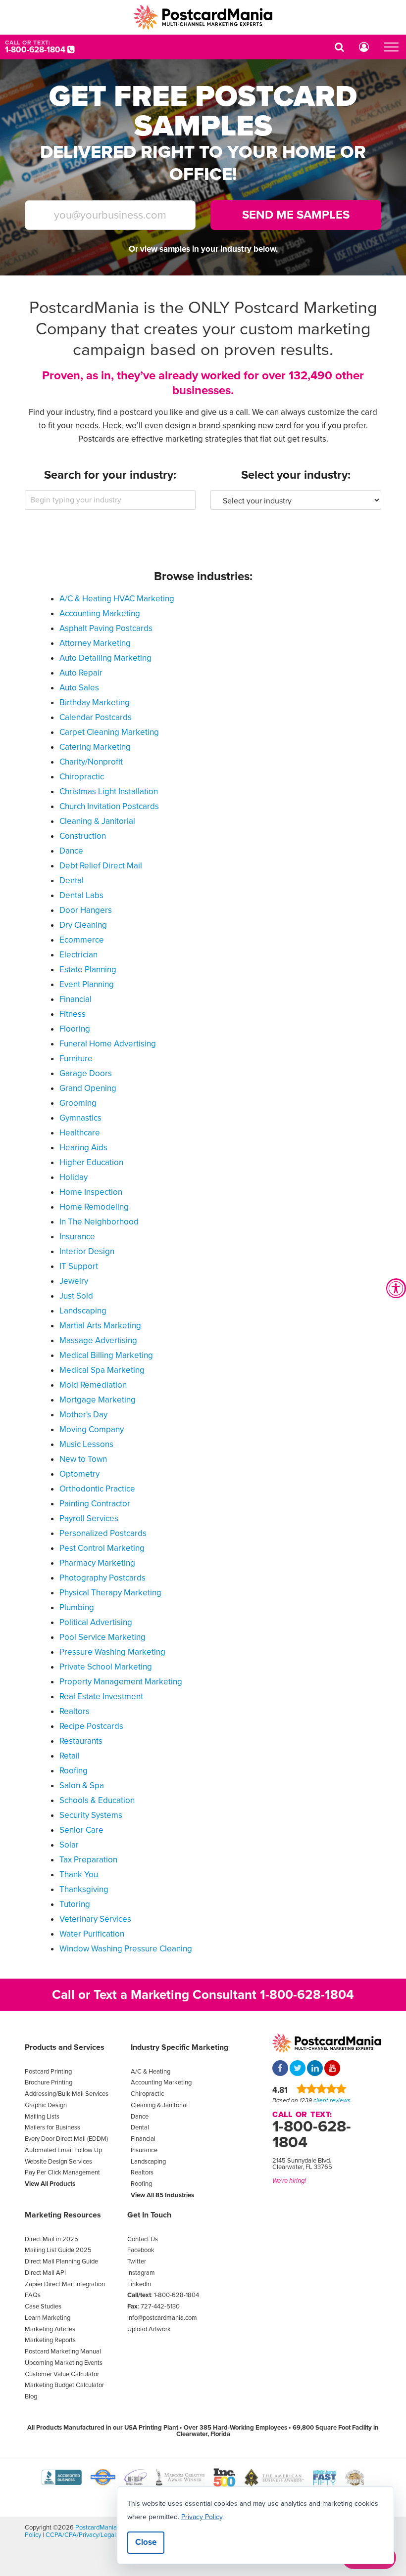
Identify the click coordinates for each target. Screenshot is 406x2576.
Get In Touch (149, 2215)
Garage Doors (86, 1073)
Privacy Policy (202, 2517)
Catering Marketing (95, 747)
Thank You (79, 1875)
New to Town (83, 1459)
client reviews (332, 2100)
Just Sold (76, 1296)
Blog (31, 2396)
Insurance (77, 1237)
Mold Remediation (93, 1385)
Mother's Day (83, 1415)
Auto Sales (79, 688)
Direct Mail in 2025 (51, 2239)
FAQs (33, 2295)
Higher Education (91, 1162)
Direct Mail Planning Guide (61, 2261)
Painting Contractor (95, 1504)
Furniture (76, 1059)
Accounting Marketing (100, 613)
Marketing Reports (50, 2340)
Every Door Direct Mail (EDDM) (66, 2139)
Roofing (74, 1771)
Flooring (75, 1029)
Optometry (79, 1474)
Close (146, 2542)
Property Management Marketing (121, 1682)
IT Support (79, 1266)
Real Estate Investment (101, 1696)
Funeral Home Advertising (108, 1044)
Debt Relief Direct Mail (101, 866)
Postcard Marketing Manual (63, 2351)
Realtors (75, 1711)
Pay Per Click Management (62, 2172)
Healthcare (80, 1133)
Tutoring (75, 1904)
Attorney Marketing (95, 643)
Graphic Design (46, 2105)
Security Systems (91, 1815)
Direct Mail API (45, 2273)
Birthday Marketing (95, 702)
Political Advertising (96, 1622)
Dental (72, 881)
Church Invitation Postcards (109, 806)
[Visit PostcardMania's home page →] (203, 17)
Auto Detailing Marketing (105, 658)
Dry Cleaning (83, 925)
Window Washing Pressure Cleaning (126, 1949)
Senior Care (81, 1830)
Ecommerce (82, 940)
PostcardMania (96, 2528)
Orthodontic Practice (97, 1489)
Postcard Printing (48, 2072)
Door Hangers (86, 910)
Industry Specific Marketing (179, 2047)
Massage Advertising (98, 1340)
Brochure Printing (49, 2082)
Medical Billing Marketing (106, 1355)
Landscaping (83, 1311)
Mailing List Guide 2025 (58, 2250)
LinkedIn (139, 2284)
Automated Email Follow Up (63, 2150)
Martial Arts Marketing (100, 1326)
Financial (76, 999)
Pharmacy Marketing (97, 1563)
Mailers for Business (52, 2127)
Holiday (74, 1177)
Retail (70, 1756)
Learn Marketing (48, 2318)
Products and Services (65, 2047)
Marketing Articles (50, 2329)
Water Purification (92, 1934)
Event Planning (87, 984)
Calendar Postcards (96, 717)
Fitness (73, 1014)
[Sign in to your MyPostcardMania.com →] (364, 47)
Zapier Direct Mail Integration (65, 2284)
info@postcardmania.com (162, 2318)
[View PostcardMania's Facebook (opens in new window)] (280, 2069)
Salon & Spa (82, 1785)
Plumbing (77, 1607)
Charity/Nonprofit (91, 762)
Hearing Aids (83, 1148)
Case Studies (43, 2306)
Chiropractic (82, 777)
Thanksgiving (84, 1889)
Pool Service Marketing (102, 1637)
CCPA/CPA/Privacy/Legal (81, 2535)
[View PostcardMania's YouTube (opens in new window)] (332, 2069)
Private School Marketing (106, 1667)
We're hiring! (289, 2181)
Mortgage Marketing (98, 1400)
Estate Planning (88, 970)
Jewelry (74, 1281)
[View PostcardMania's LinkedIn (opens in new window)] (315, 2069)
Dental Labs (81, 895)
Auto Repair (81, 673)
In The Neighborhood (99, 1222)
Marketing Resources (63, 2215)
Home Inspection (91, 1192)
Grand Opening (88, 1088)
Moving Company (92, 1429)
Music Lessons (86, 1444)
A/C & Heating (151, 2072)
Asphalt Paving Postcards (106, 628)
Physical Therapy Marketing (110, 1593)
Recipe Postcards (91, 1726)
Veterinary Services (95, 1919)
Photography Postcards (102, 1578)
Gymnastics (80, 1118)
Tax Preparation (88, 1860)
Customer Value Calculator (62, 2374)
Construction (83, 836)
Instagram (141, 2273)
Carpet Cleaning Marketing (109, 732)
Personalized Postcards (103, 1533)
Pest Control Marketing (102, 1548)
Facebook (141, 2250)
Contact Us (143, 2239)
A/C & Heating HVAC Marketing (117, 599)
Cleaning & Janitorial (97, 821)
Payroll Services (89, 1518)
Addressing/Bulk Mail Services (67, 2094)
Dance (71, 851)
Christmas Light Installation (109, 791)
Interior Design (87, 1251)
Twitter (137, 2261)
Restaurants (81, 1741)
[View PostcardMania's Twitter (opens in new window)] (298, 2069)
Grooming (78, 1103)
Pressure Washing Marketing (112, 1652)
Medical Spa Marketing (102, 1370)
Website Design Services (58, 2162)
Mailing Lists (42, 2117)
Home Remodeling (94, 1207)
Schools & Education (97, 1800)
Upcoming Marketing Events (64, 2363)
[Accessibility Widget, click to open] (396, 1288)
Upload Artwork (149, 2329)
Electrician (78, 955)
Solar (69, 1845)
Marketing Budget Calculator (64, 2385)
